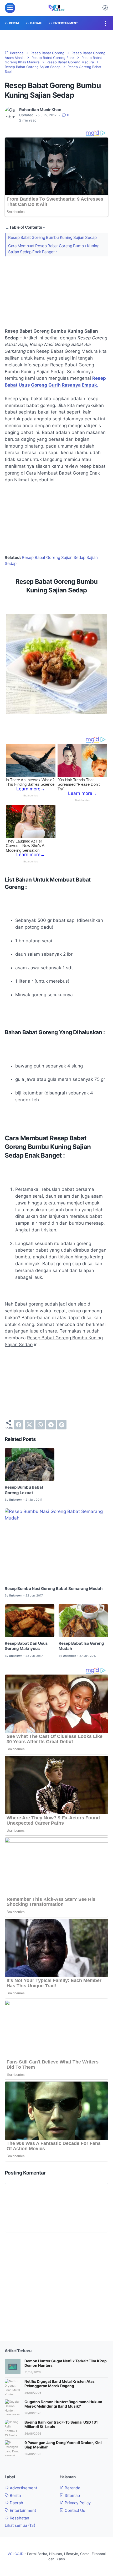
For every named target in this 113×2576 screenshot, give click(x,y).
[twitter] (29, 1425)
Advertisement (23, 2488)
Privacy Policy (77, 2503)
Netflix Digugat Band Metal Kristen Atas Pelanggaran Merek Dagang (60, 2384)
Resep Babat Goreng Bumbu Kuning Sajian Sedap (52, 238)
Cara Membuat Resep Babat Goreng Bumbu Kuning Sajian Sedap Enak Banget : (54, 249)
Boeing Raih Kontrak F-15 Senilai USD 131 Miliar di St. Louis (61, 2424)
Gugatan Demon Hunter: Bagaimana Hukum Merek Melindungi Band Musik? (63, 2404)
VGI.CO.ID (16, 2554)
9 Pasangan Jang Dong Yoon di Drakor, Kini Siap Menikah (63, 2445)
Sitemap (72, 2496)
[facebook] (19, 1425)
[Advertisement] (56, 292)
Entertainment (22, 2511)
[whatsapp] (40, 1425)
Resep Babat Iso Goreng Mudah (81, 1646)
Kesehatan (19, 2518)
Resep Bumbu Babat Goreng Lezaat (24, 1490)
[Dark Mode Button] (105, 8)
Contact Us (74, 2511)
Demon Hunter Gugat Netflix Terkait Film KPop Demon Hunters (66, 2363)
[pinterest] (62, 1425)
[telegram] (51, 1425)
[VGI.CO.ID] (57, 8)
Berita (15, 2496)
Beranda (72, 2488)
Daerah (16, 2503)
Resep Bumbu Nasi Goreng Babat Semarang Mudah (54, 1589)
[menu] (10, 8)
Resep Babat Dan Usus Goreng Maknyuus (26, 1646)
